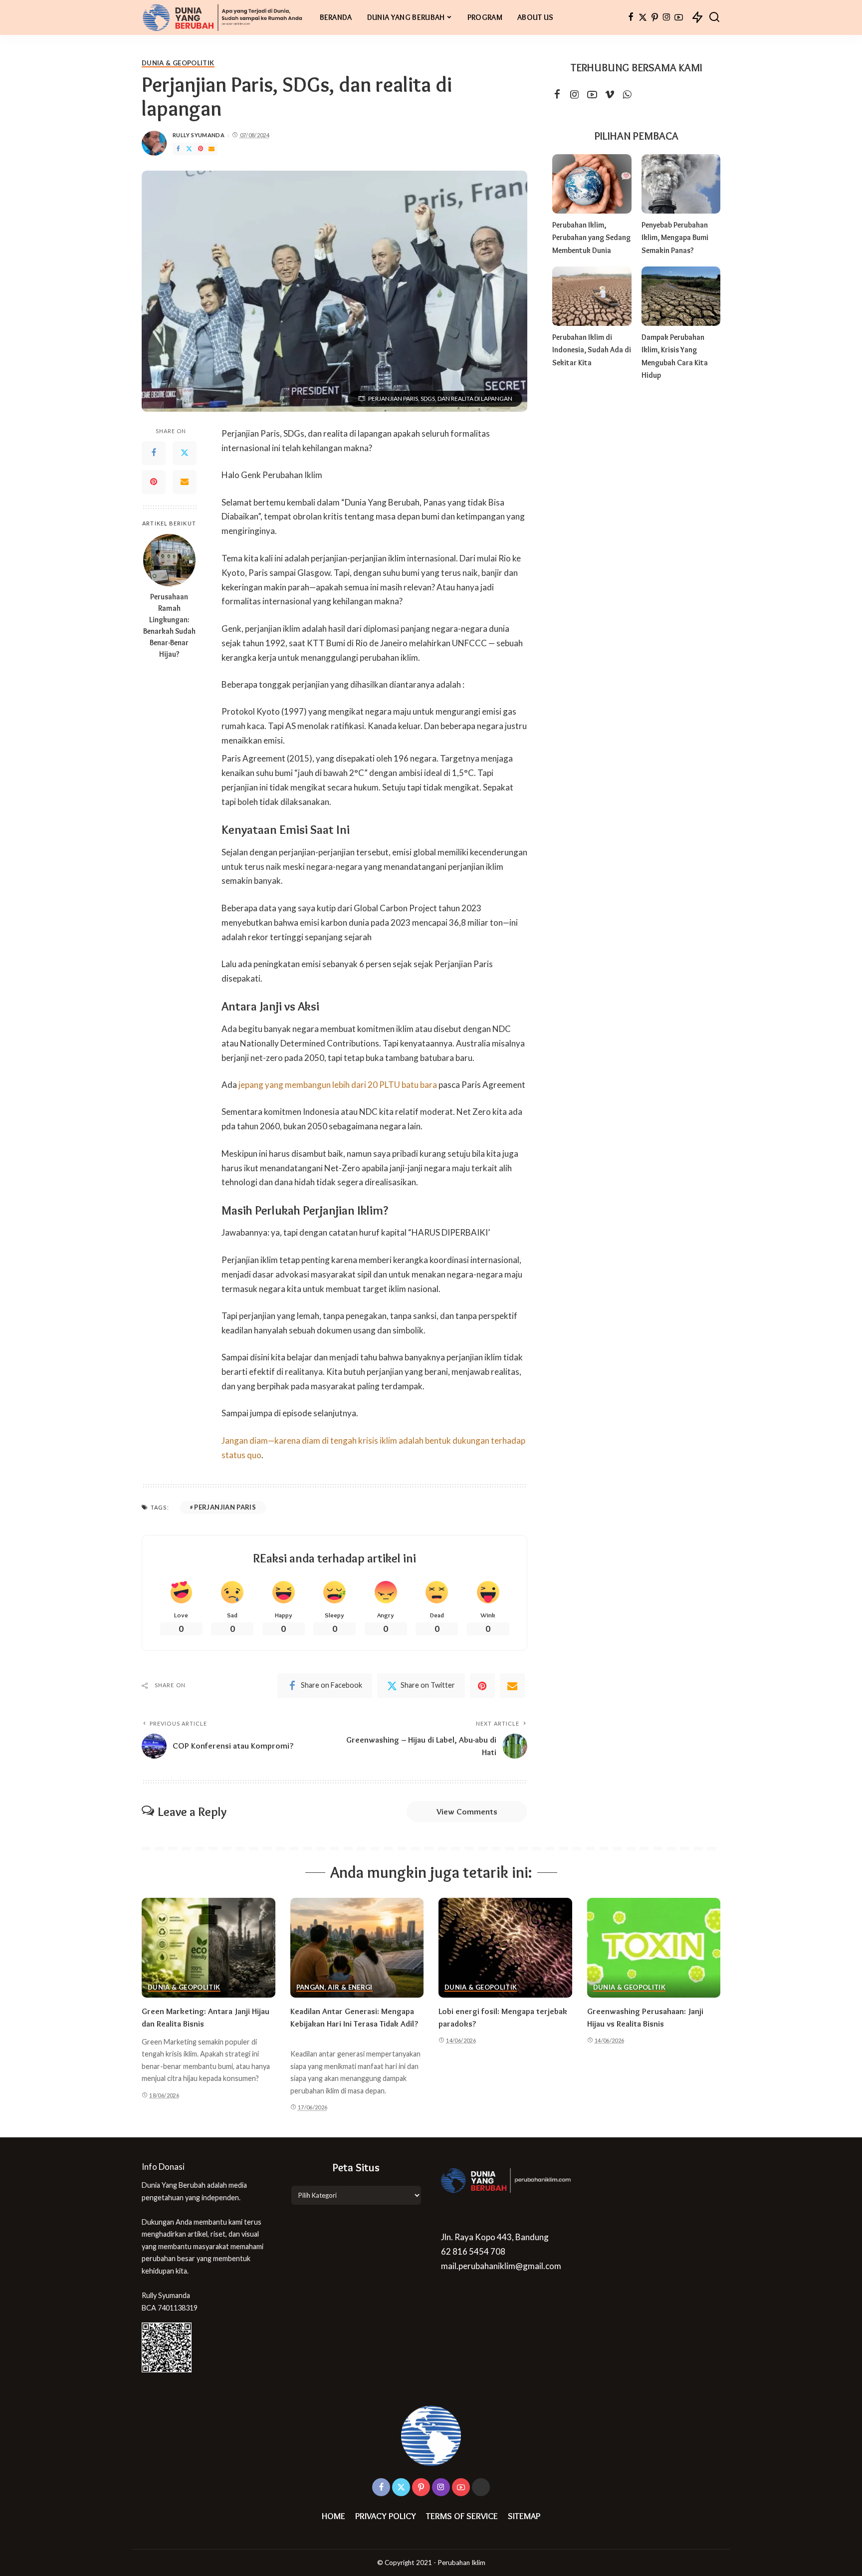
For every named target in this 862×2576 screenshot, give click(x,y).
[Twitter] (643, 17)
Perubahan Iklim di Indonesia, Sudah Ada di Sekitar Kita (592, 350)
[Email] (212, 149)
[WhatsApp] (627, 95)
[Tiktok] (481, 2487)
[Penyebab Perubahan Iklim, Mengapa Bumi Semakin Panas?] (681, 184)
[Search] (714, 17)
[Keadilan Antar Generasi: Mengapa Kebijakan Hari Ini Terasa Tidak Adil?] (357, 1948)
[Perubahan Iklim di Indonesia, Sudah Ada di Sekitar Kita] (592, 296)
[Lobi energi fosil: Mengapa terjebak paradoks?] (505, 1948)
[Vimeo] (610, 95)
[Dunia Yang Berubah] (223, 17)
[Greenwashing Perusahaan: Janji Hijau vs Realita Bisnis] (654, 1948)
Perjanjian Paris (225, 1507)
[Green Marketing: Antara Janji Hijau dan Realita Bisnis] (209, 1948)
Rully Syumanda (199, 135)
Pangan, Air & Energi (334, 1988)
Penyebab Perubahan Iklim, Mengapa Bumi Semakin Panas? (675, 238)
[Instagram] (667, 17)
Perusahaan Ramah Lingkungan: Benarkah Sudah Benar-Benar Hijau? (169, 625)
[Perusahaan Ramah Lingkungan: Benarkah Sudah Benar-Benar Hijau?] (169, 560)
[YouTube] (679, 17)
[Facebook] (631, 17)
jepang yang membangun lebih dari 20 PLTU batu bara (338, 1085)
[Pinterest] (655, 17)
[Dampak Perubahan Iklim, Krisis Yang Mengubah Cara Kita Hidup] (681, 296)
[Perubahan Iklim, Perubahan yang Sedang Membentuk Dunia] (592, 184)
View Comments (467, 1811)
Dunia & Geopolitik (178, 63)
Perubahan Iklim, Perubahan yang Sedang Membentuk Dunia (591, 238)
